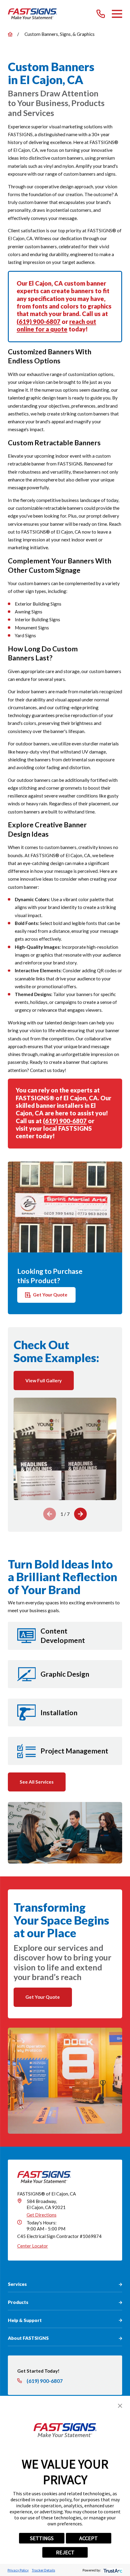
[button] (120, 2406)
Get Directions (42, 2215)
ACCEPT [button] (88, 2538)
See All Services (37, 1782)
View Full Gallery (44, 1380)
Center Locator (33, 2246)
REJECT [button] (65, 2552)
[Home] (32, 14)
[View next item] (80, 1514)
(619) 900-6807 (39, 321)
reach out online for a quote (56, 325)
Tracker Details (43, 2570)
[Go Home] (10, 34)
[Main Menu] (117, 14)
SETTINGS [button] (42, 2538)
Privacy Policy (18, 2570)
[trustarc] (112, 2570)
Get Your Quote (50, 1295)
